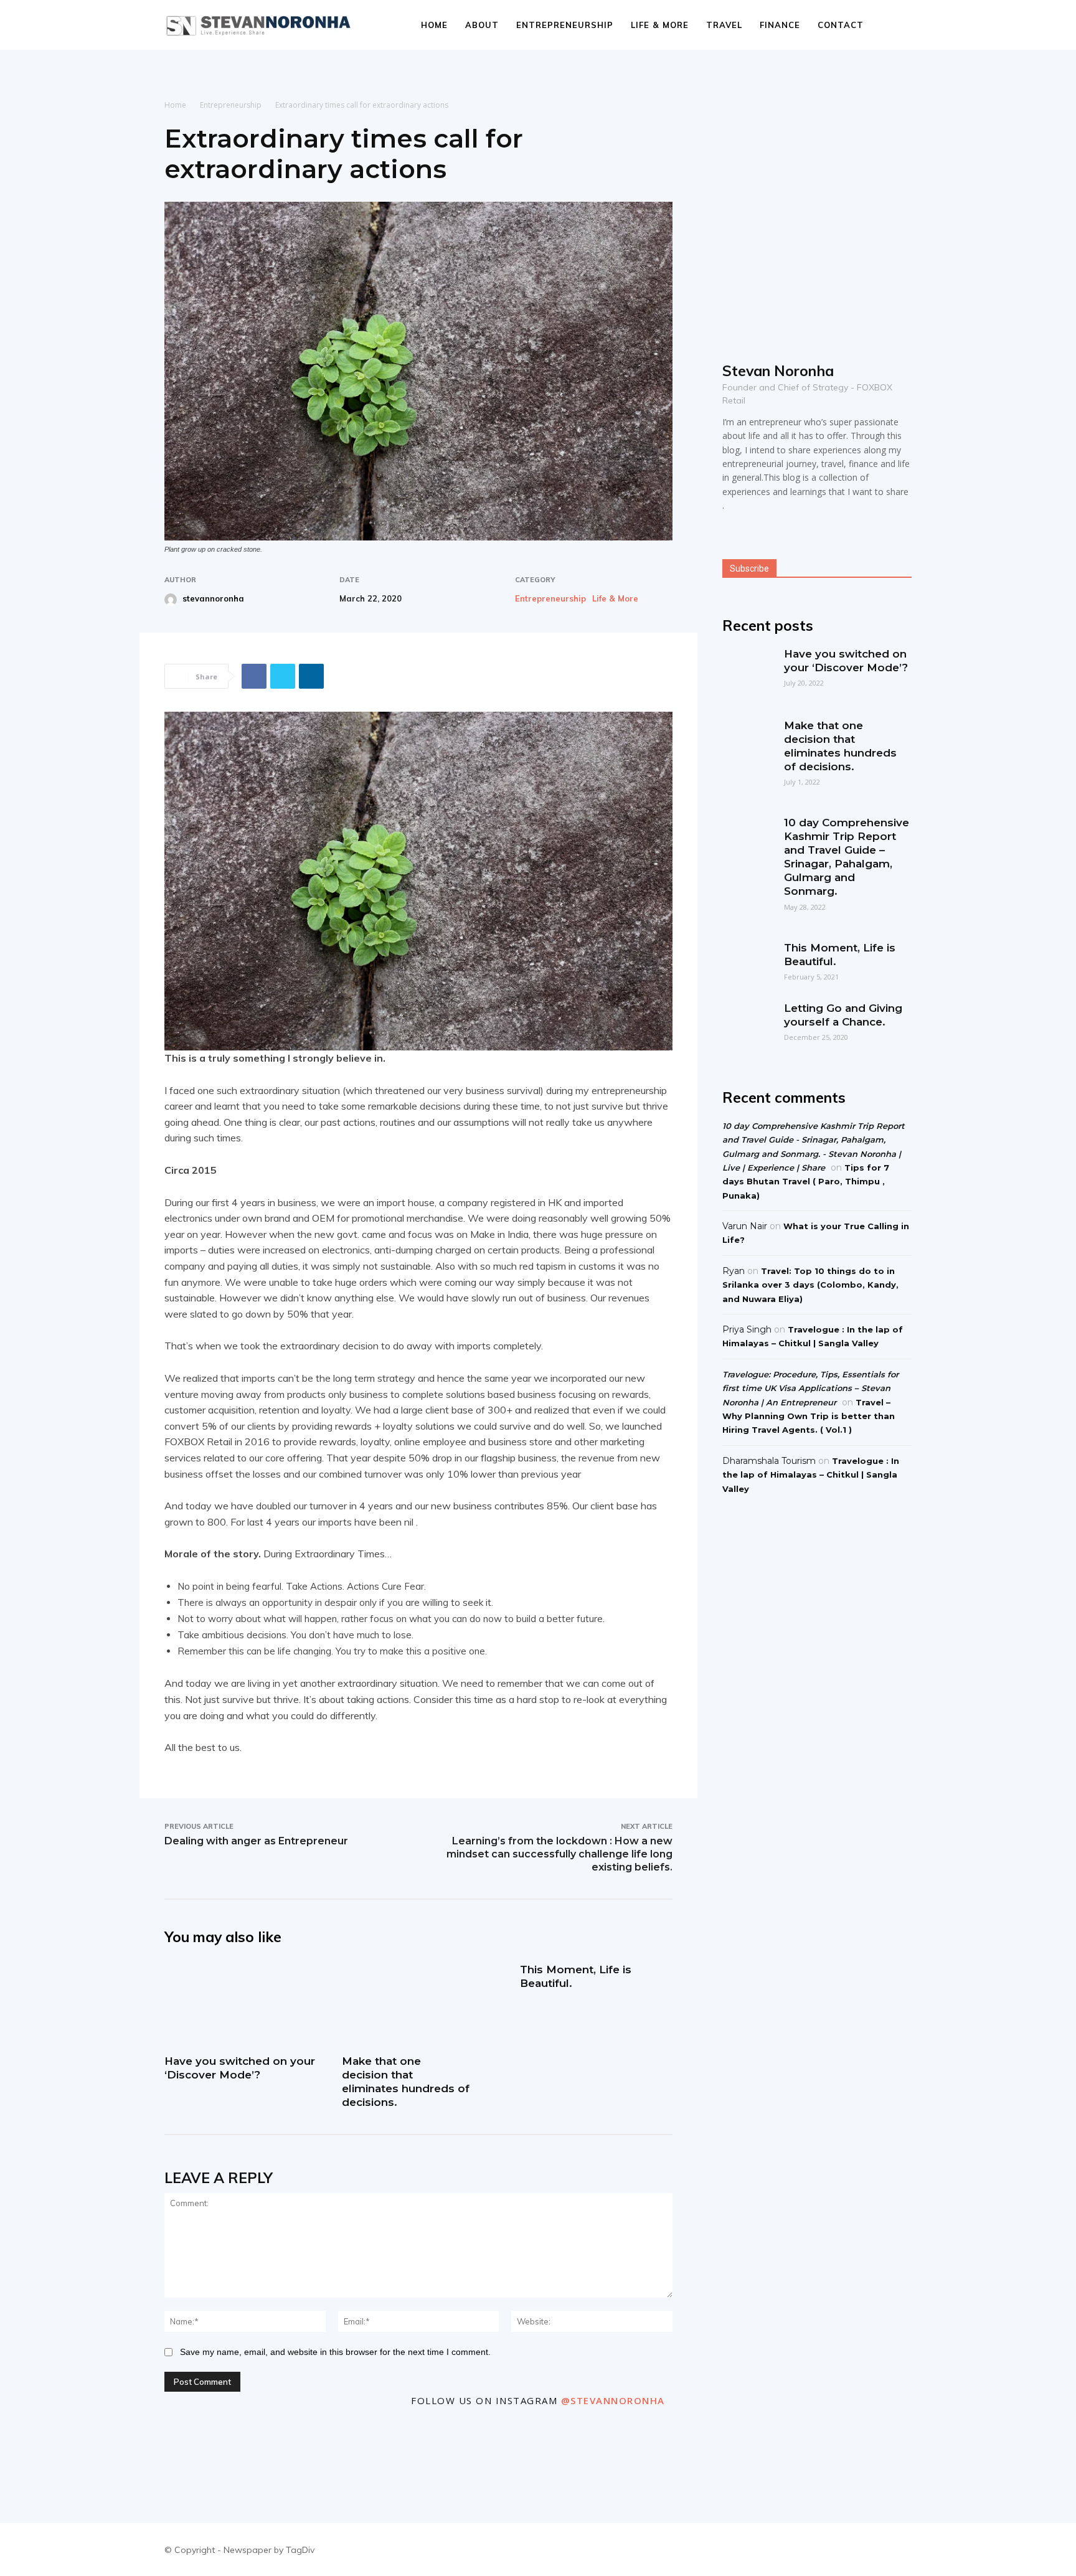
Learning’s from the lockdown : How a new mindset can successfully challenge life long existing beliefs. (559, 1854)
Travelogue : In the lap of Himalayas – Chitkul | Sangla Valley (811, 1475)
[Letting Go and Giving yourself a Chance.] (747, 1026)
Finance (780, 25)
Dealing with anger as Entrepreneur (256, 1841)
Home (434, 25)
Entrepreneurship (565, 25)
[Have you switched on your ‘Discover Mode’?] (241, 2004)
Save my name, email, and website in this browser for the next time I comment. (335, 2352)
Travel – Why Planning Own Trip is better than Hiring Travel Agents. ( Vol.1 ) (809, 1416)
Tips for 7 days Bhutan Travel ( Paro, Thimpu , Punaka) (806, 1182)
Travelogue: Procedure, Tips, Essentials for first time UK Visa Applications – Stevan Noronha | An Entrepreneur (810, 1388)
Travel (724, 25)
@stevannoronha (613, 2400)
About (482, 25)
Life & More (660, 25)
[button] (897, 26)
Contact (841, 25)
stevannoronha (213, 598)
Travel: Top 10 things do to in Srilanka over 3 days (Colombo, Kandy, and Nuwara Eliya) (810, 1285)
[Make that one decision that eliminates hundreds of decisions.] (418, 2004)
